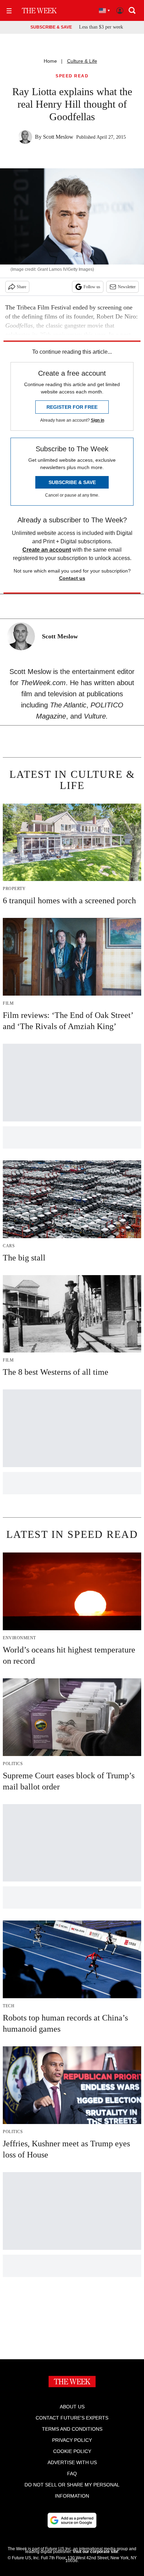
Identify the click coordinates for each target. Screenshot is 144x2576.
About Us (72, 2407)
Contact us (72, 578)
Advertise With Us (72, 2462)
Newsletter (127, 287)
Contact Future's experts (72, 2418)
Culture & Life (82, 61)
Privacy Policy (72, 2440)
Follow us (92, 287)
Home (50, 61)
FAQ (72, 2474)
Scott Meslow (58, 137)
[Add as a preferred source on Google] (72, 2520)
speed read (72, 76)
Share (21, 287)
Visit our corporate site (95, 2552)
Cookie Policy (72, 2451)
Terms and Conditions (72, 2429)
